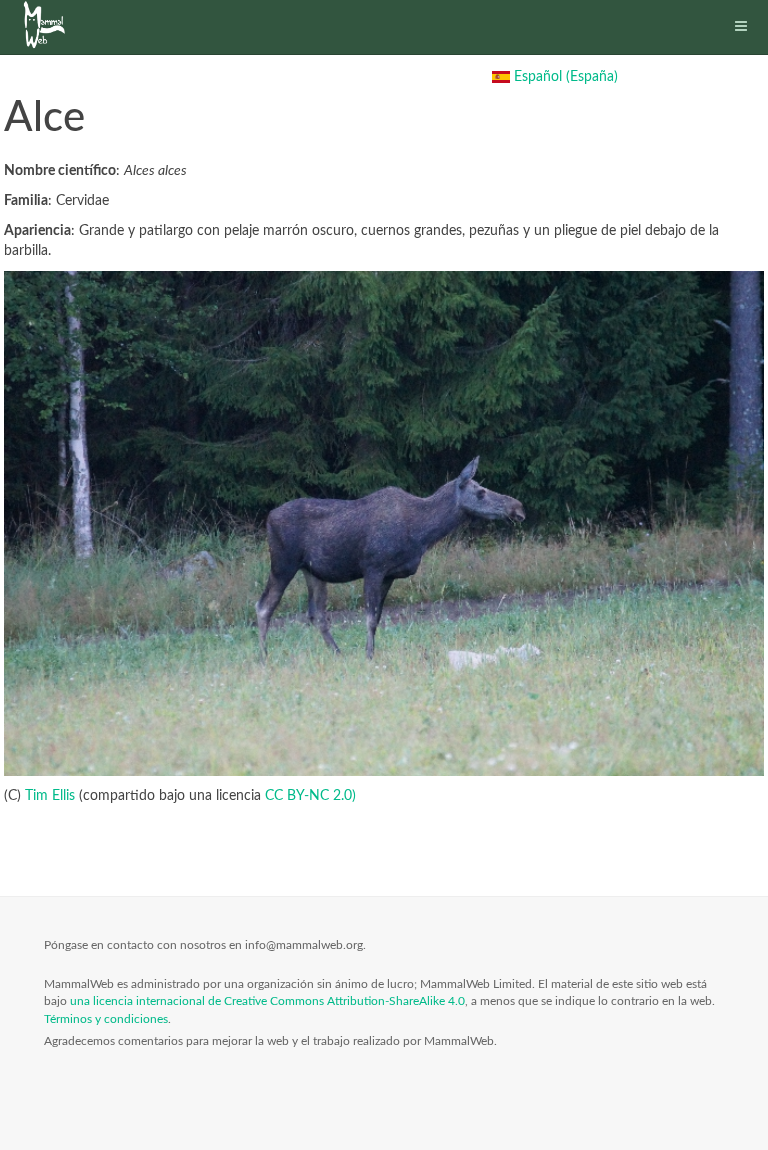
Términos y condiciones (106, 1019)
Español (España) (564, 77)
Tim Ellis (50, 796)
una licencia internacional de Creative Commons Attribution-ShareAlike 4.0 (267, 1001)
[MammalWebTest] (47, 25)
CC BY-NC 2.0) (310, 796)
